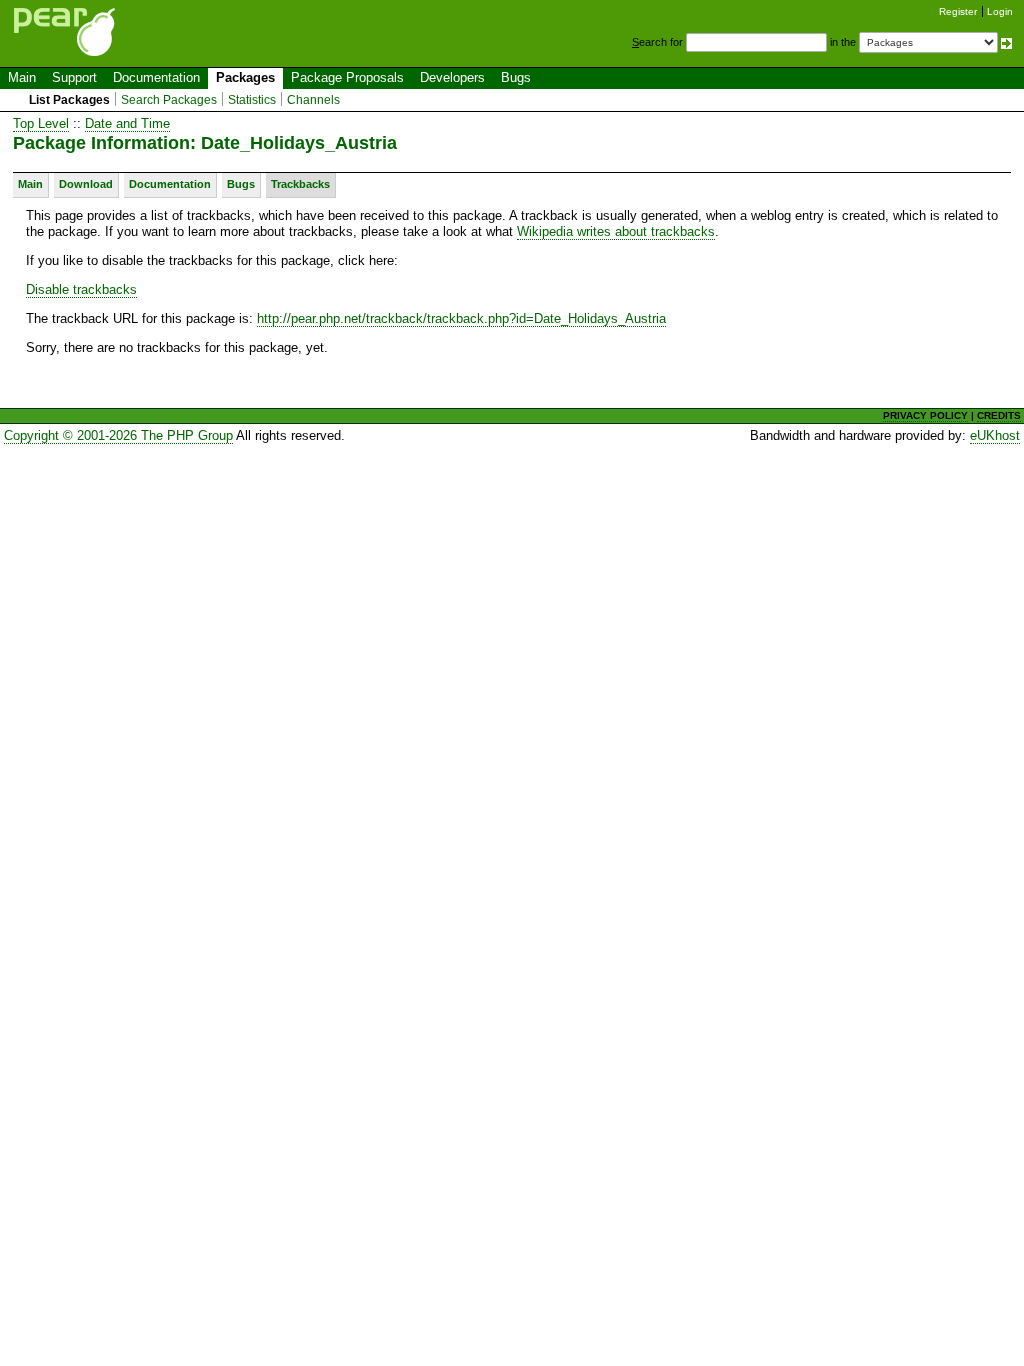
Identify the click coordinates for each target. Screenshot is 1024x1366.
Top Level (41, 123)
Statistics (252, 100)
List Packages (69, 100)
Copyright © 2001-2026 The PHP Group (118, 435)
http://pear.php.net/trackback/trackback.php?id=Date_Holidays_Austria (461, 318)
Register (958, 11)
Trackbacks (300, 184)
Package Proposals (347, 77)
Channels (313, 100)
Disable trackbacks (81, 289)
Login (1000, 11)
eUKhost (995, 435)
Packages (245, 77)
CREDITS (999, 415)
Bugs (516, 77)
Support (74, 77)
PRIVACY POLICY (925, 415)
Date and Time (127, 123)
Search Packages (169, 100)
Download (86, 184)
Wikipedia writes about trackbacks (616, 231)
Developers (452, 77)
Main (22, 77)
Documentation (156, 77)
